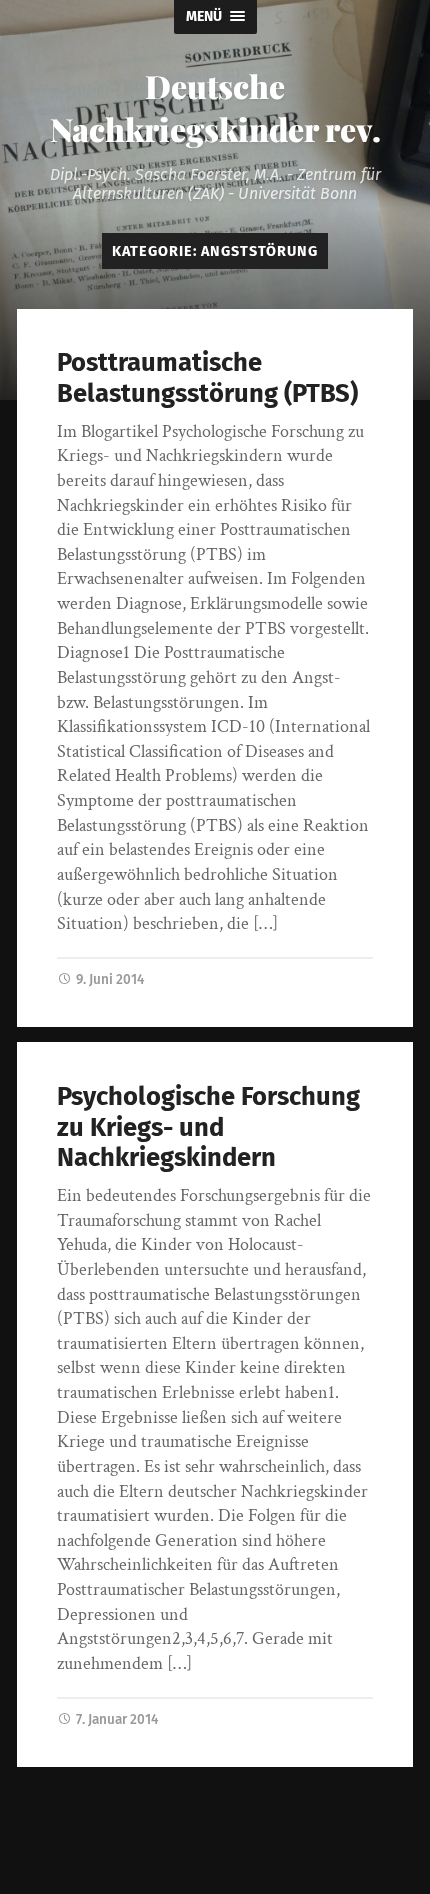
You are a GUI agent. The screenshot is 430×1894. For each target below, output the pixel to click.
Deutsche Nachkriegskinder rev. (215, 107)
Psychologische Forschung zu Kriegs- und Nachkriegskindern (208, 1127)
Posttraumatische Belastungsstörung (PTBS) (207, 378)
